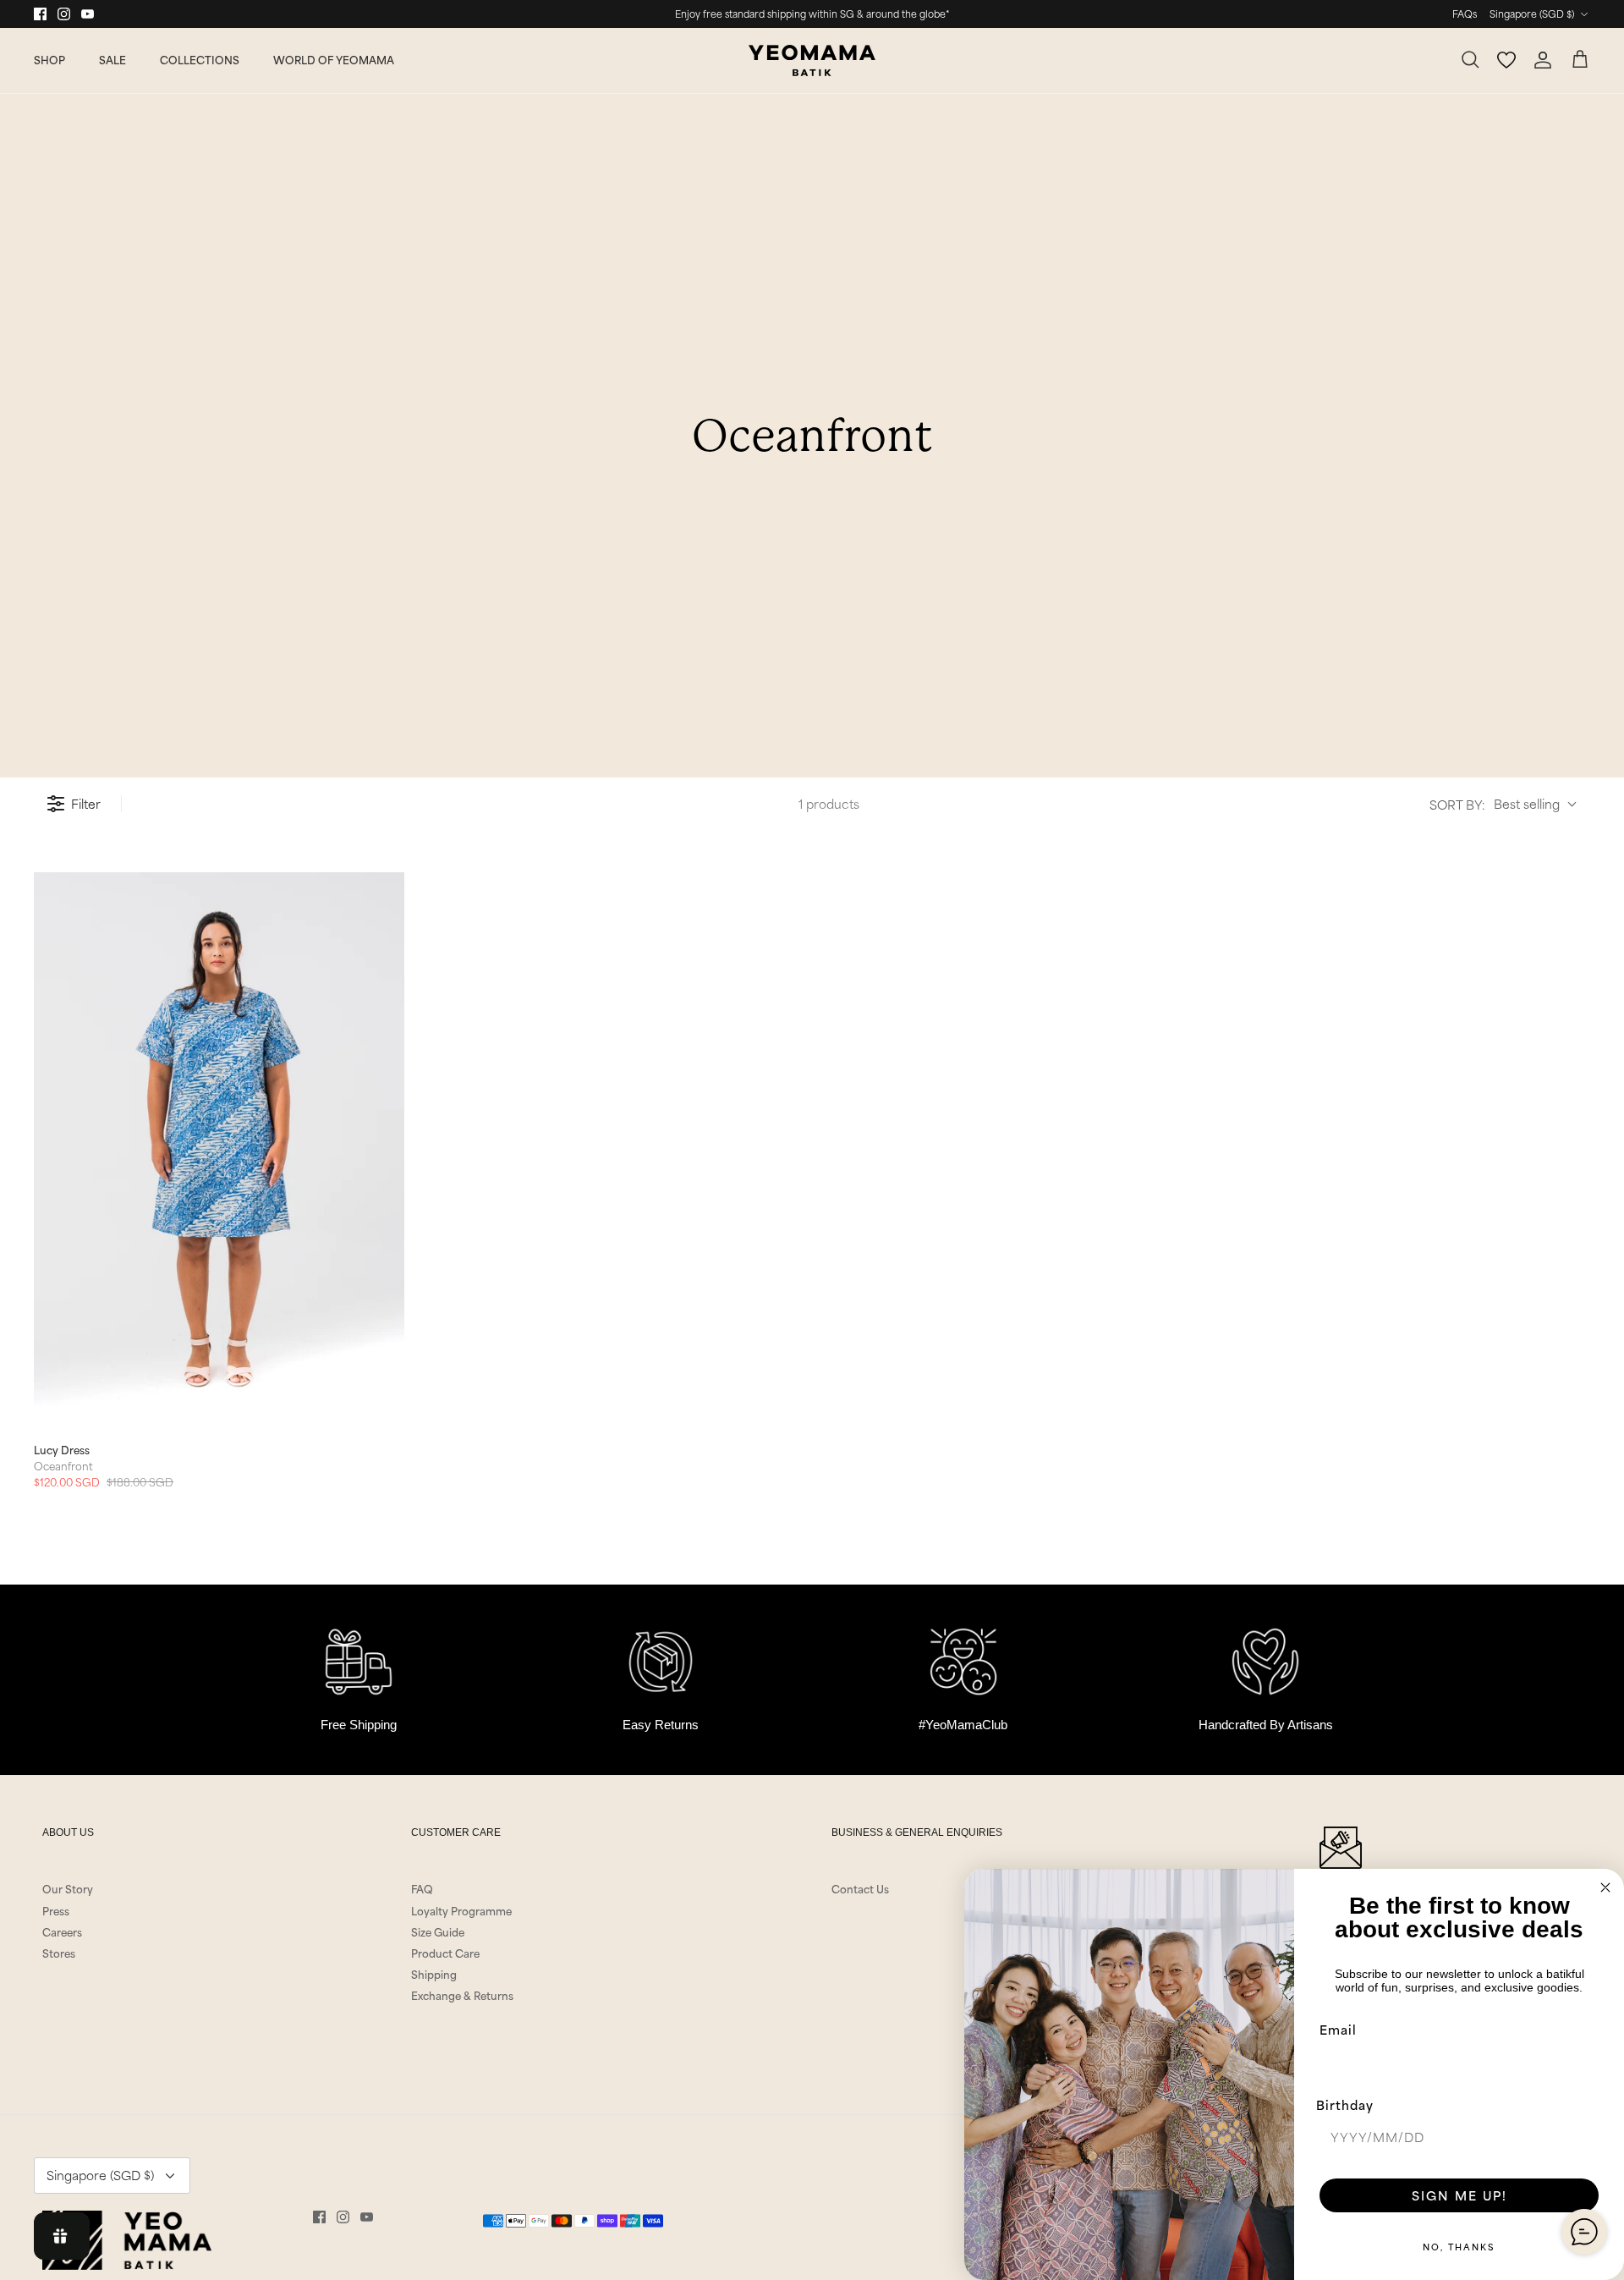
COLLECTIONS (200, 59)
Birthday (1345, 2104)
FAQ (422, 1888)
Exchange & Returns (462, 1995)
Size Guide (438, 1931)
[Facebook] (40, 14)
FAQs (1465, 14)
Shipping (434, 1974)
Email (1338, 2029)
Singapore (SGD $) (1532, 14)
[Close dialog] (1605, 1887)
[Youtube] (88, 14)
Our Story (68, 1888)
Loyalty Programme (461, 1910)
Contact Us (860, 1888)
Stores (59, 1953)
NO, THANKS (1459, 2246)
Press (56, 1910)
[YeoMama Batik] (812, 60)
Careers (62, 1931)
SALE (112, 59)
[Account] (1543, 60)
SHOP (49, 59)
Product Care (445, 1953)
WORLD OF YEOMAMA (334, 59)
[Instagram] (64, 14)
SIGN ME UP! (1459, 2195)
